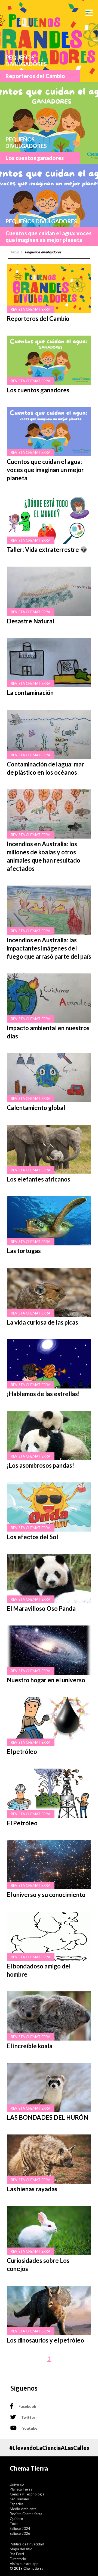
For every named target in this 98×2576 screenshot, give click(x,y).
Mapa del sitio (21, 2549)
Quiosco (16, 2519)
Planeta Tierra (21, 2489)
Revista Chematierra (26, 2514)
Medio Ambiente (23, 2509)
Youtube (30, 2428)
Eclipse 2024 (20, 2528)
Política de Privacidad (27, 2544)
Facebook (27, 2406)
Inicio (15, 252)
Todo (14, 2524)
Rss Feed (17, 2554)
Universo (17, 2484)
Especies (17, 2504)
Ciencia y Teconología (27, 2494)
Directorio (18, 2559)
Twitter (28, 2417)
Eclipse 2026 (20, 2533)
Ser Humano (19, 2499)
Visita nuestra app (24, 2564)
